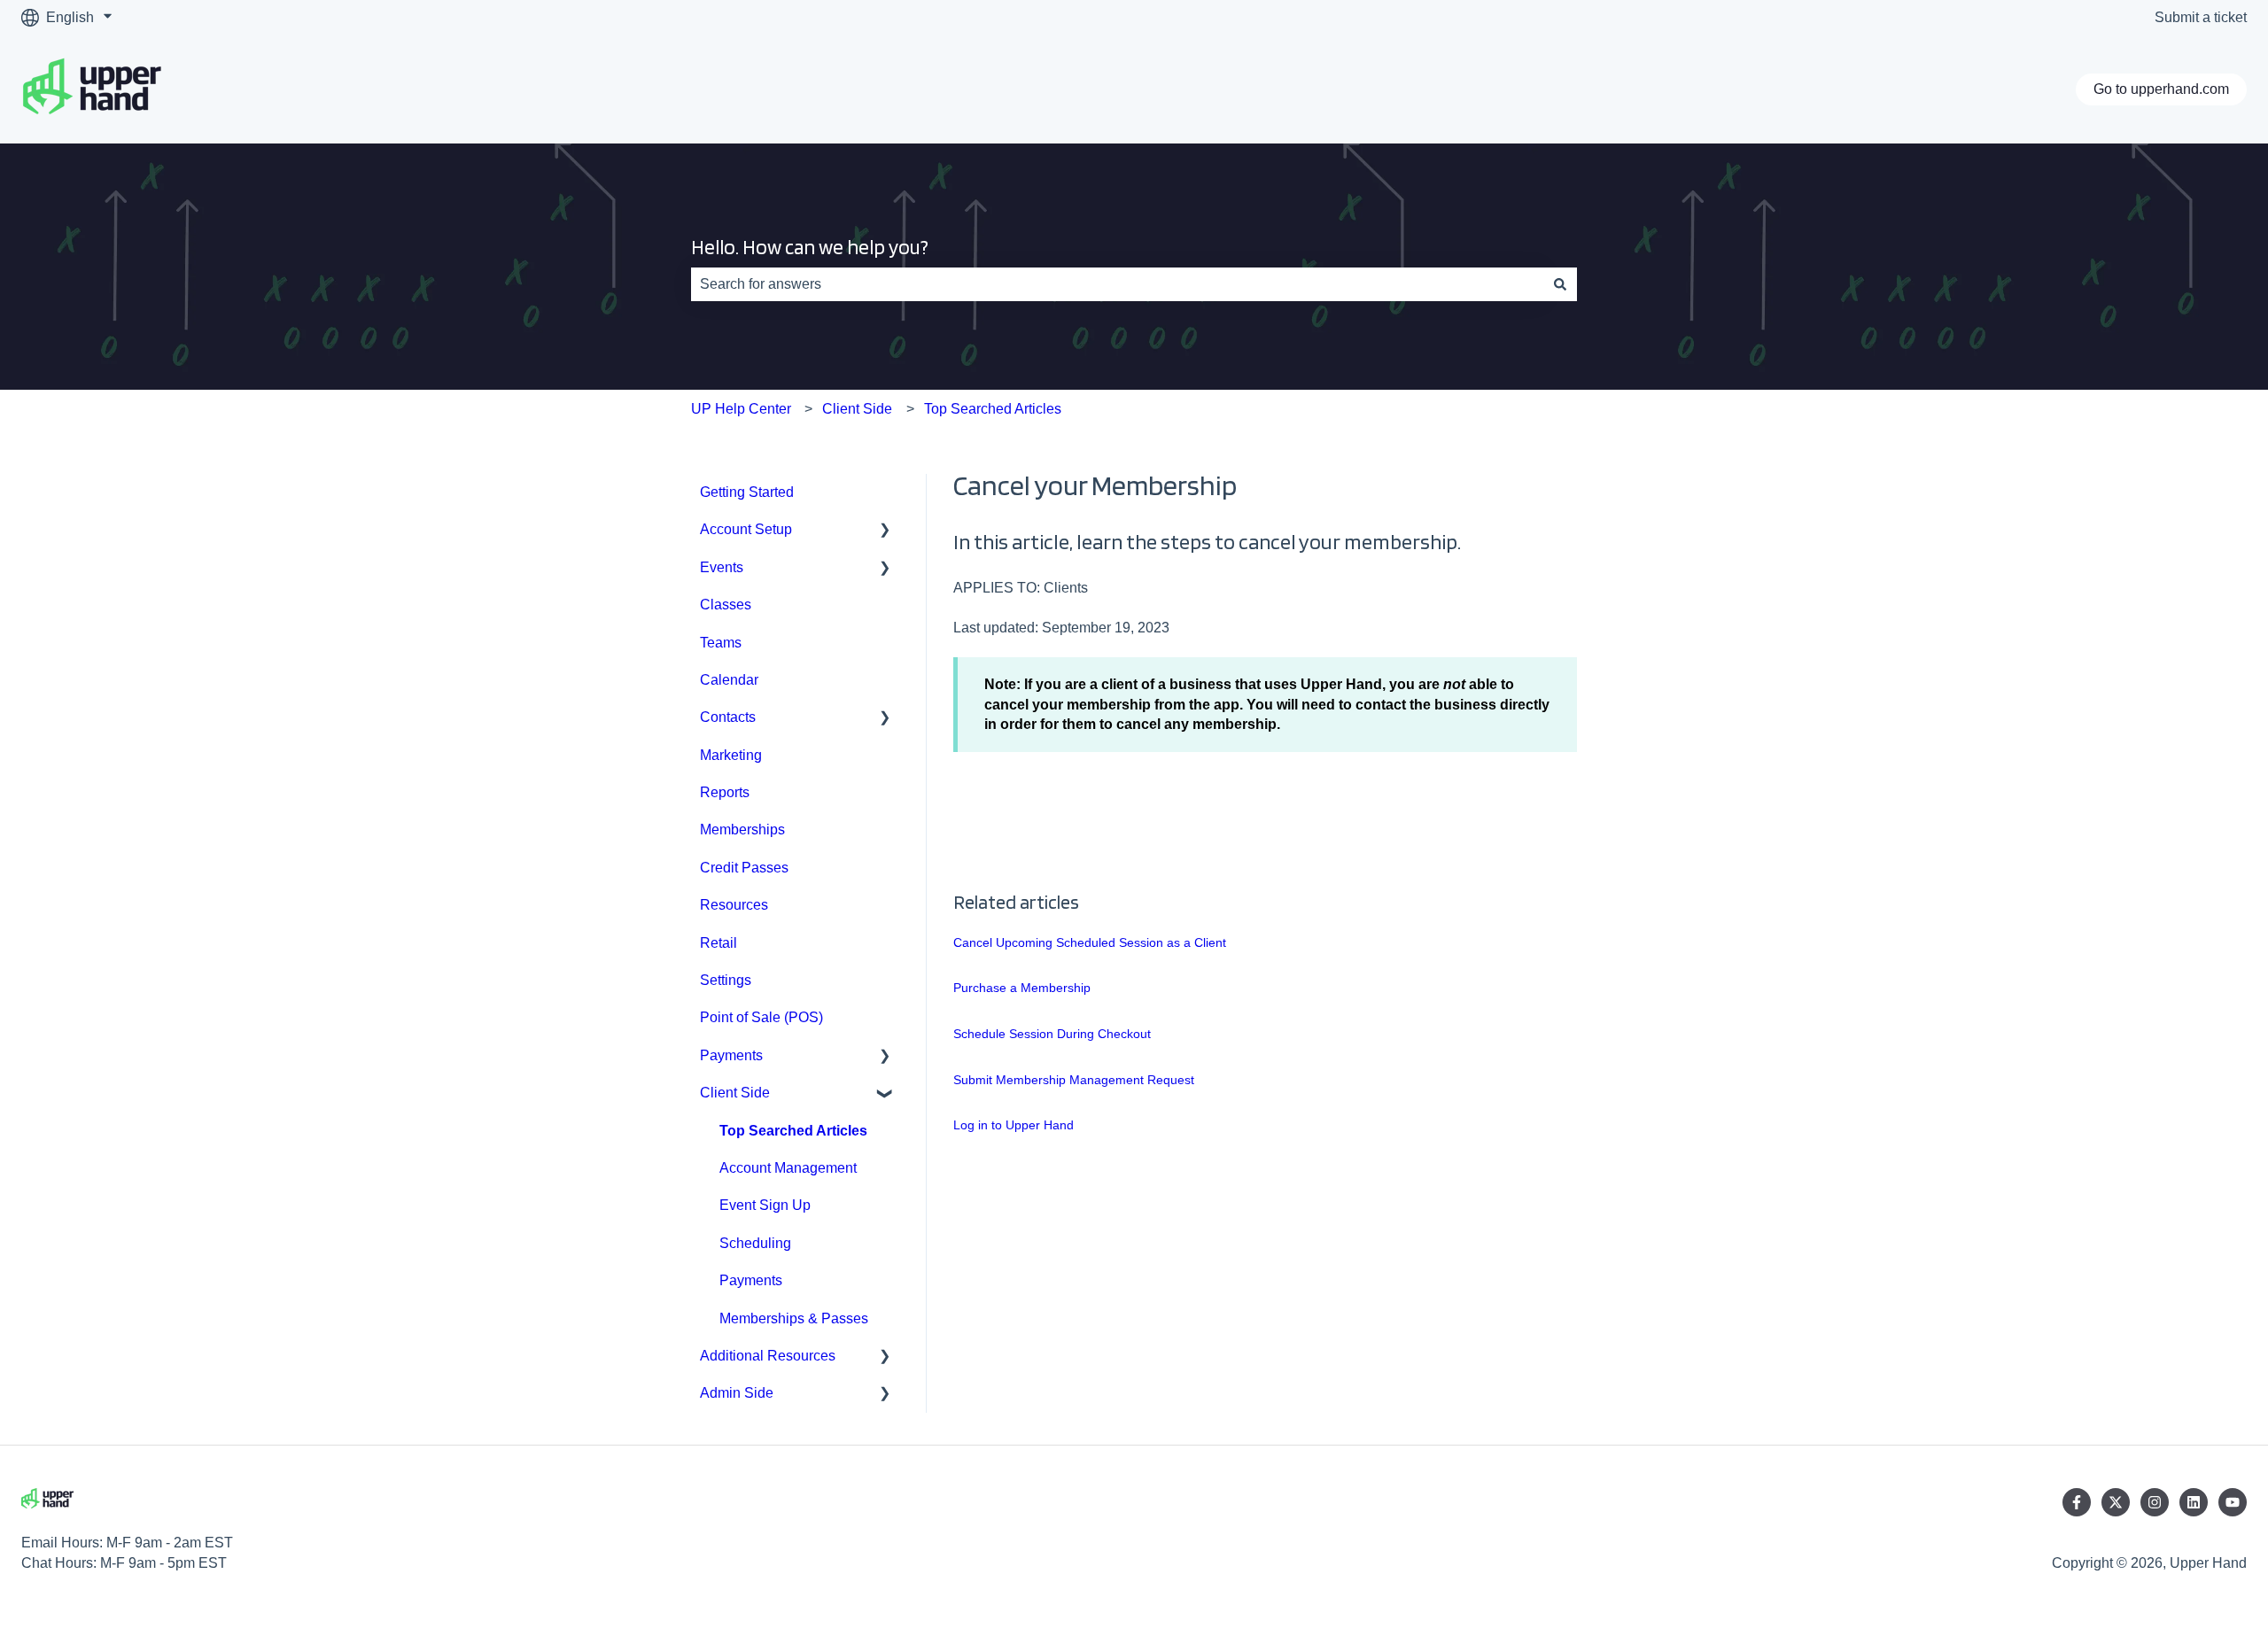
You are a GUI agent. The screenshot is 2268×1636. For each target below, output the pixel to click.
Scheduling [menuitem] (755, 1243)
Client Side (857, 409)
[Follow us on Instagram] (2155, 1502)
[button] (885, 531)
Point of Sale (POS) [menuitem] (761, 1017)
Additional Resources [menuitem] (768, 1356)
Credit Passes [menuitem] (744, 868)
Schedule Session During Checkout (1052, 1034)
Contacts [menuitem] (728, 717)
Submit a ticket (2201, 17)
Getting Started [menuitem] (747, 492)
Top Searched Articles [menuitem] (793, 1131)
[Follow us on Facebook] (2077, 1502)
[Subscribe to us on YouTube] (2233, 1502)
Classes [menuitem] (726, 605)
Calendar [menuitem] (729, 680)
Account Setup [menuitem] (746, 529)
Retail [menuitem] (718, 943)
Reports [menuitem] (725, 792)
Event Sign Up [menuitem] (765, 1205)
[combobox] (1117, 284)
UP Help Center (741, 409)
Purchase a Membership (1022, 988)
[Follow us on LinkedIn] (2194, 1502)
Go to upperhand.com (2161, 89)
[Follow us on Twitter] (2116, 1502)
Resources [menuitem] (734, 905)
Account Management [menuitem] (788, 1168)
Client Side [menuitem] (735, 1093)
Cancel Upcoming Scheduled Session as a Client (1090, 942)
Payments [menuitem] (731, 1055)
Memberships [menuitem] (742, 830)
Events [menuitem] (722, 567)
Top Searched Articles (993, 409)
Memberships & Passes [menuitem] (794, 1318)
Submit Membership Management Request (1074, 1080)
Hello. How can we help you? (810, 247)
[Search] (1560, 284)
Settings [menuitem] (726, 980)
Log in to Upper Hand (1014, 1125)
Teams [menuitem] (721, 643)
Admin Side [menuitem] (737, 1393)
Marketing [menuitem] (731, 755)
